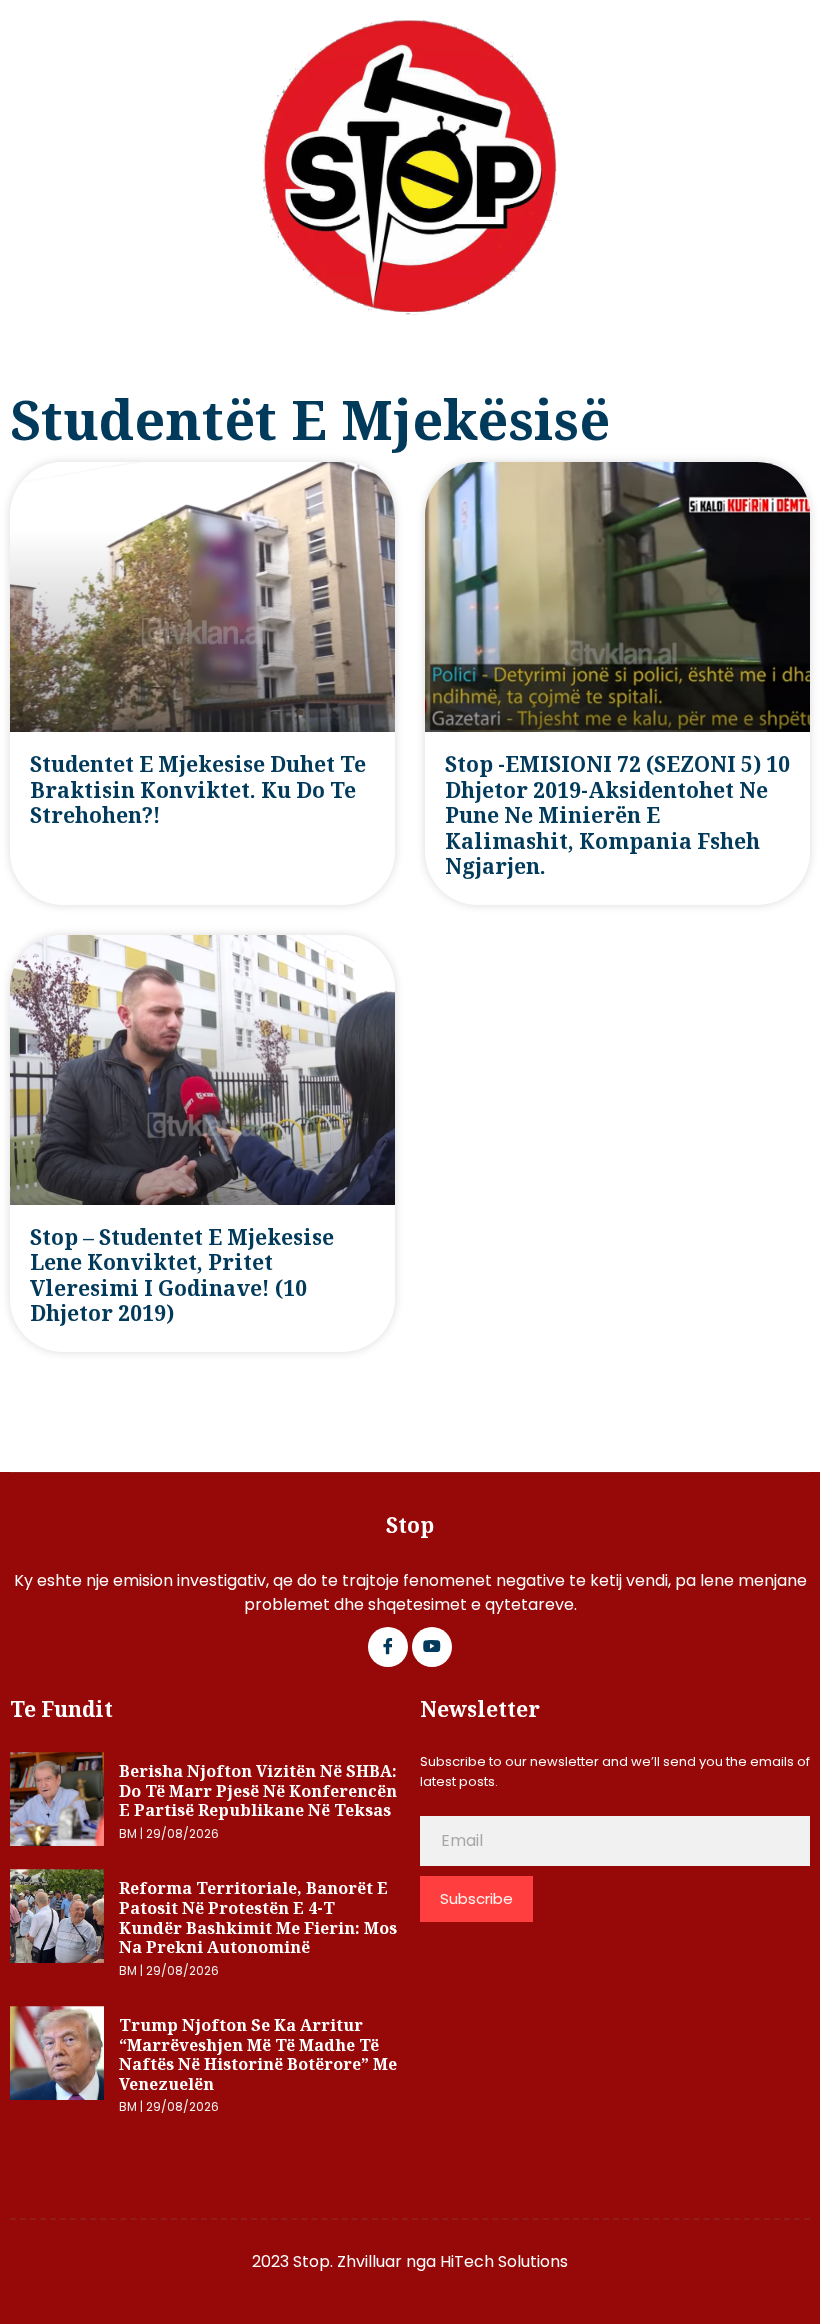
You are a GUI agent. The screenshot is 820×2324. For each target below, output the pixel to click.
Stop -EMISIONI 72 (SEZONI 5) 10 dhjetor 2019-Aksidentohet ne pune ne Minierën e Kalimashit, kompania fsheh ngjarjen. (617, 815)
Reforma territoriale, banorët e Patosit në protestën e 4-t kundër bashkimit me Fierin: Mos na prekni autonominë (258, 1917)
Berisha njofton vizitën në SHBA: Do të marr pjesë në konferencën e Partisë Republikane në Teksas (258, 1790)
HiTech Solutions (504, 2261)
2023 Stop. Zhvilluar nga (346, 2261)
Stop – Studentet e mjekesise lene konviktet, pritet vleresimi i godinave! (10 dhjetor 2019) (182, 1275)
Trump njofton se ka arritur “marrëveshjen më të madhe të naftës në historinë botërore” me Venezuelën (258, 2054)
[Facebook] (388, 1647)
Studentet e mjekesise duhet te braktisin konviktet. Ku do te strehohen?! (198, 789)
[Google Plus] (432, 1647)
